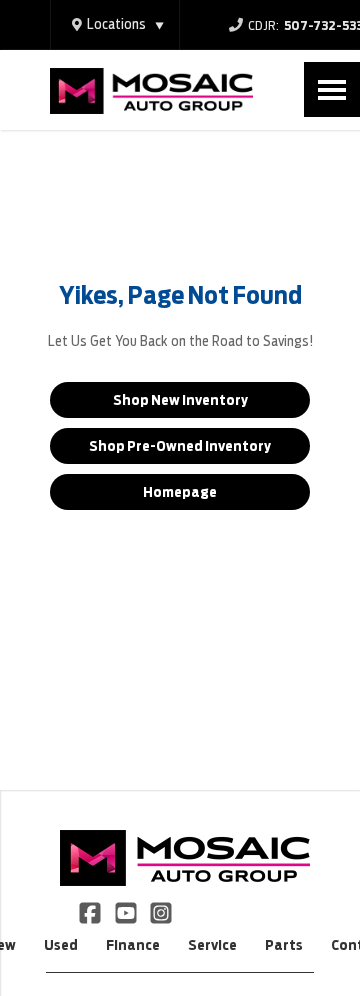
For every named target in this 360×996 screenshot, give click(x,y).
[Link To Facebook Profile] (91, 912)
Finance (133, 945)
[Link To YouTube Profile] (126, 912)
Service (212, 945)
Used (61, 945)
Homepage (180, 492)
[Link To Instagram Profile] (161, 912)
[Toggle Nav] (332, 89)
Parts (284, 945)
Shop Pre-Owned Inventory (180, 446)
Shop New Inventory (180, 400)
